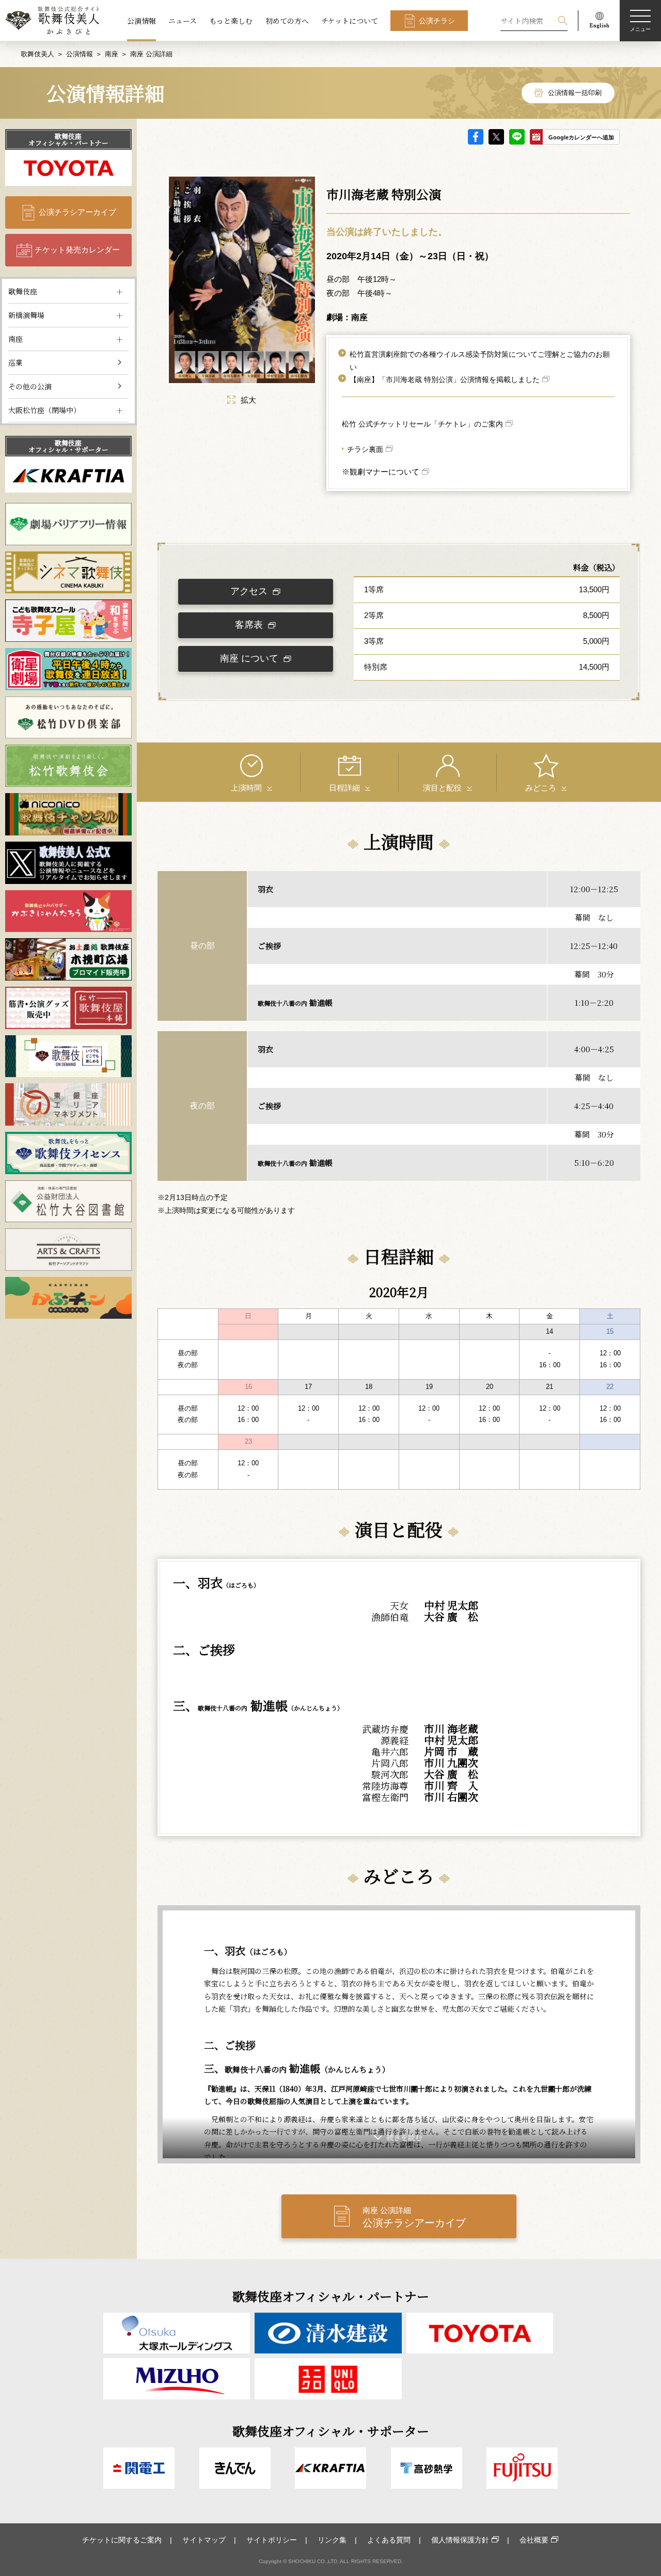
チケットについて (350, 21)
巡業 (15, 362)
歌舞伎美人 (37, 54)
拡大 (248, 400)
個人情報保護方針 (460, 2540)
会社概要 (534, 2540)
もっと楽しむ (231, 21)
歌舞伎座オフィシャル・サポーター (68, 446)
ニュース (183, 21)
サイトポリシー (272, 2540)
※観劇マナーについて (381, 472)
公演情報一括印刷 (575, 93)
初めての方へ (287, 21)
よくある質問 (389, 2540)
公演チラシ (437, 21)
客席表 (249, 625)
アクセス (249, 591)
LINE (517, 137)
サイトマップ (204, 2540)
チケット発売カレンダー (77, 250)
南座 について (249, 658)
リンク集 (332, 2540)
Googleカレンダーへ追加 (581, 137)
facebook (476, 137)
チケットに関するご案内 (122, 2540)
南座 (112, 54)
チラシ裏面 (365, 449)
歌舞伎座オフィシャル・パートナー (68, 139)
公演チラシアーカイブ (77, 212)
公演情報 (141, 21)
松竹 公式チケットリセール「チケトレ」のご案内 (422, 424)
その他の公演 (30, 386)
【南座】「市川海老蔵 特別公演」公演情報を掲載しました (445, 380)
